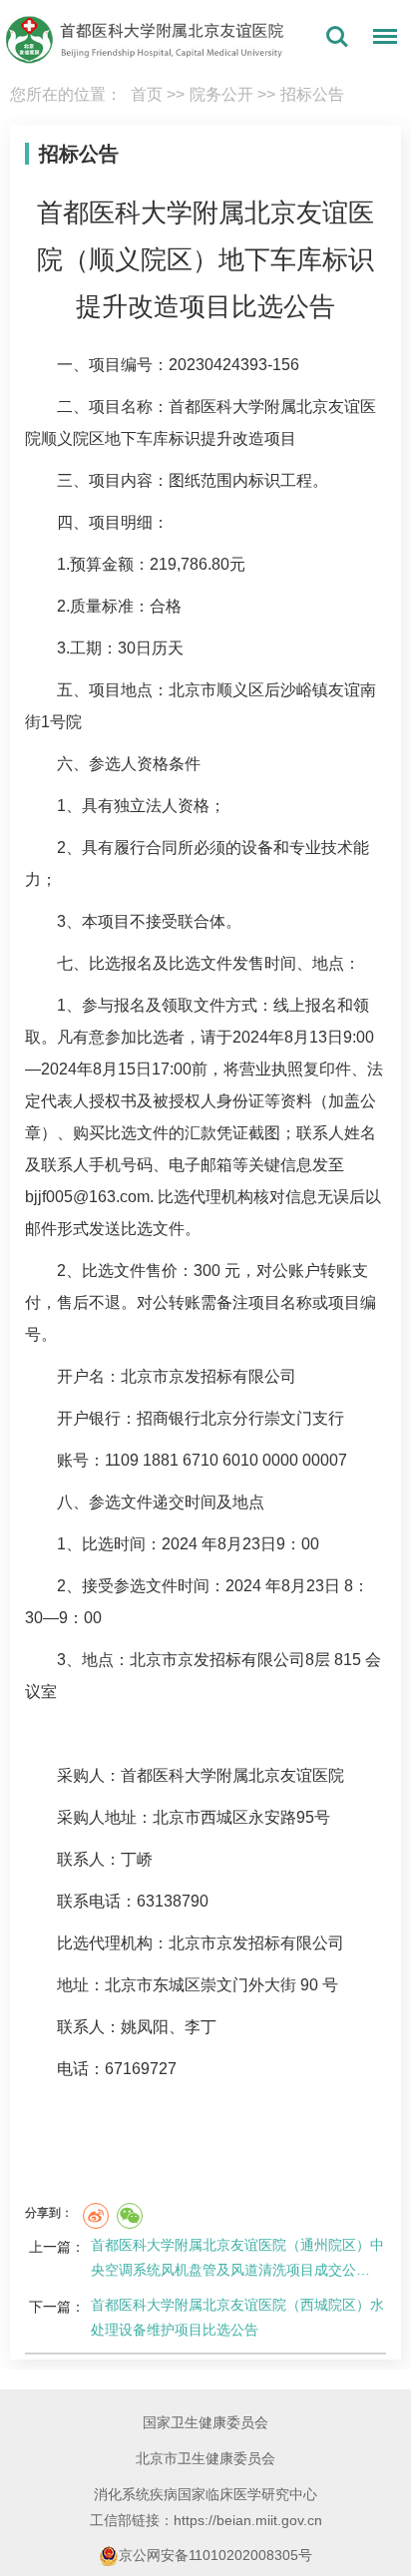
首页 (147, 94)
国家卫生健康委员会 (205, 2422)
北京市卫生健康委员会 (205, 2458)
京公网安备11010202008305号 (215, 2555)
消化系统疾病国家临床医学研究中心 (205, 2494)
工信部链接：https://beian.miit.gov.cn (206, 2520)
